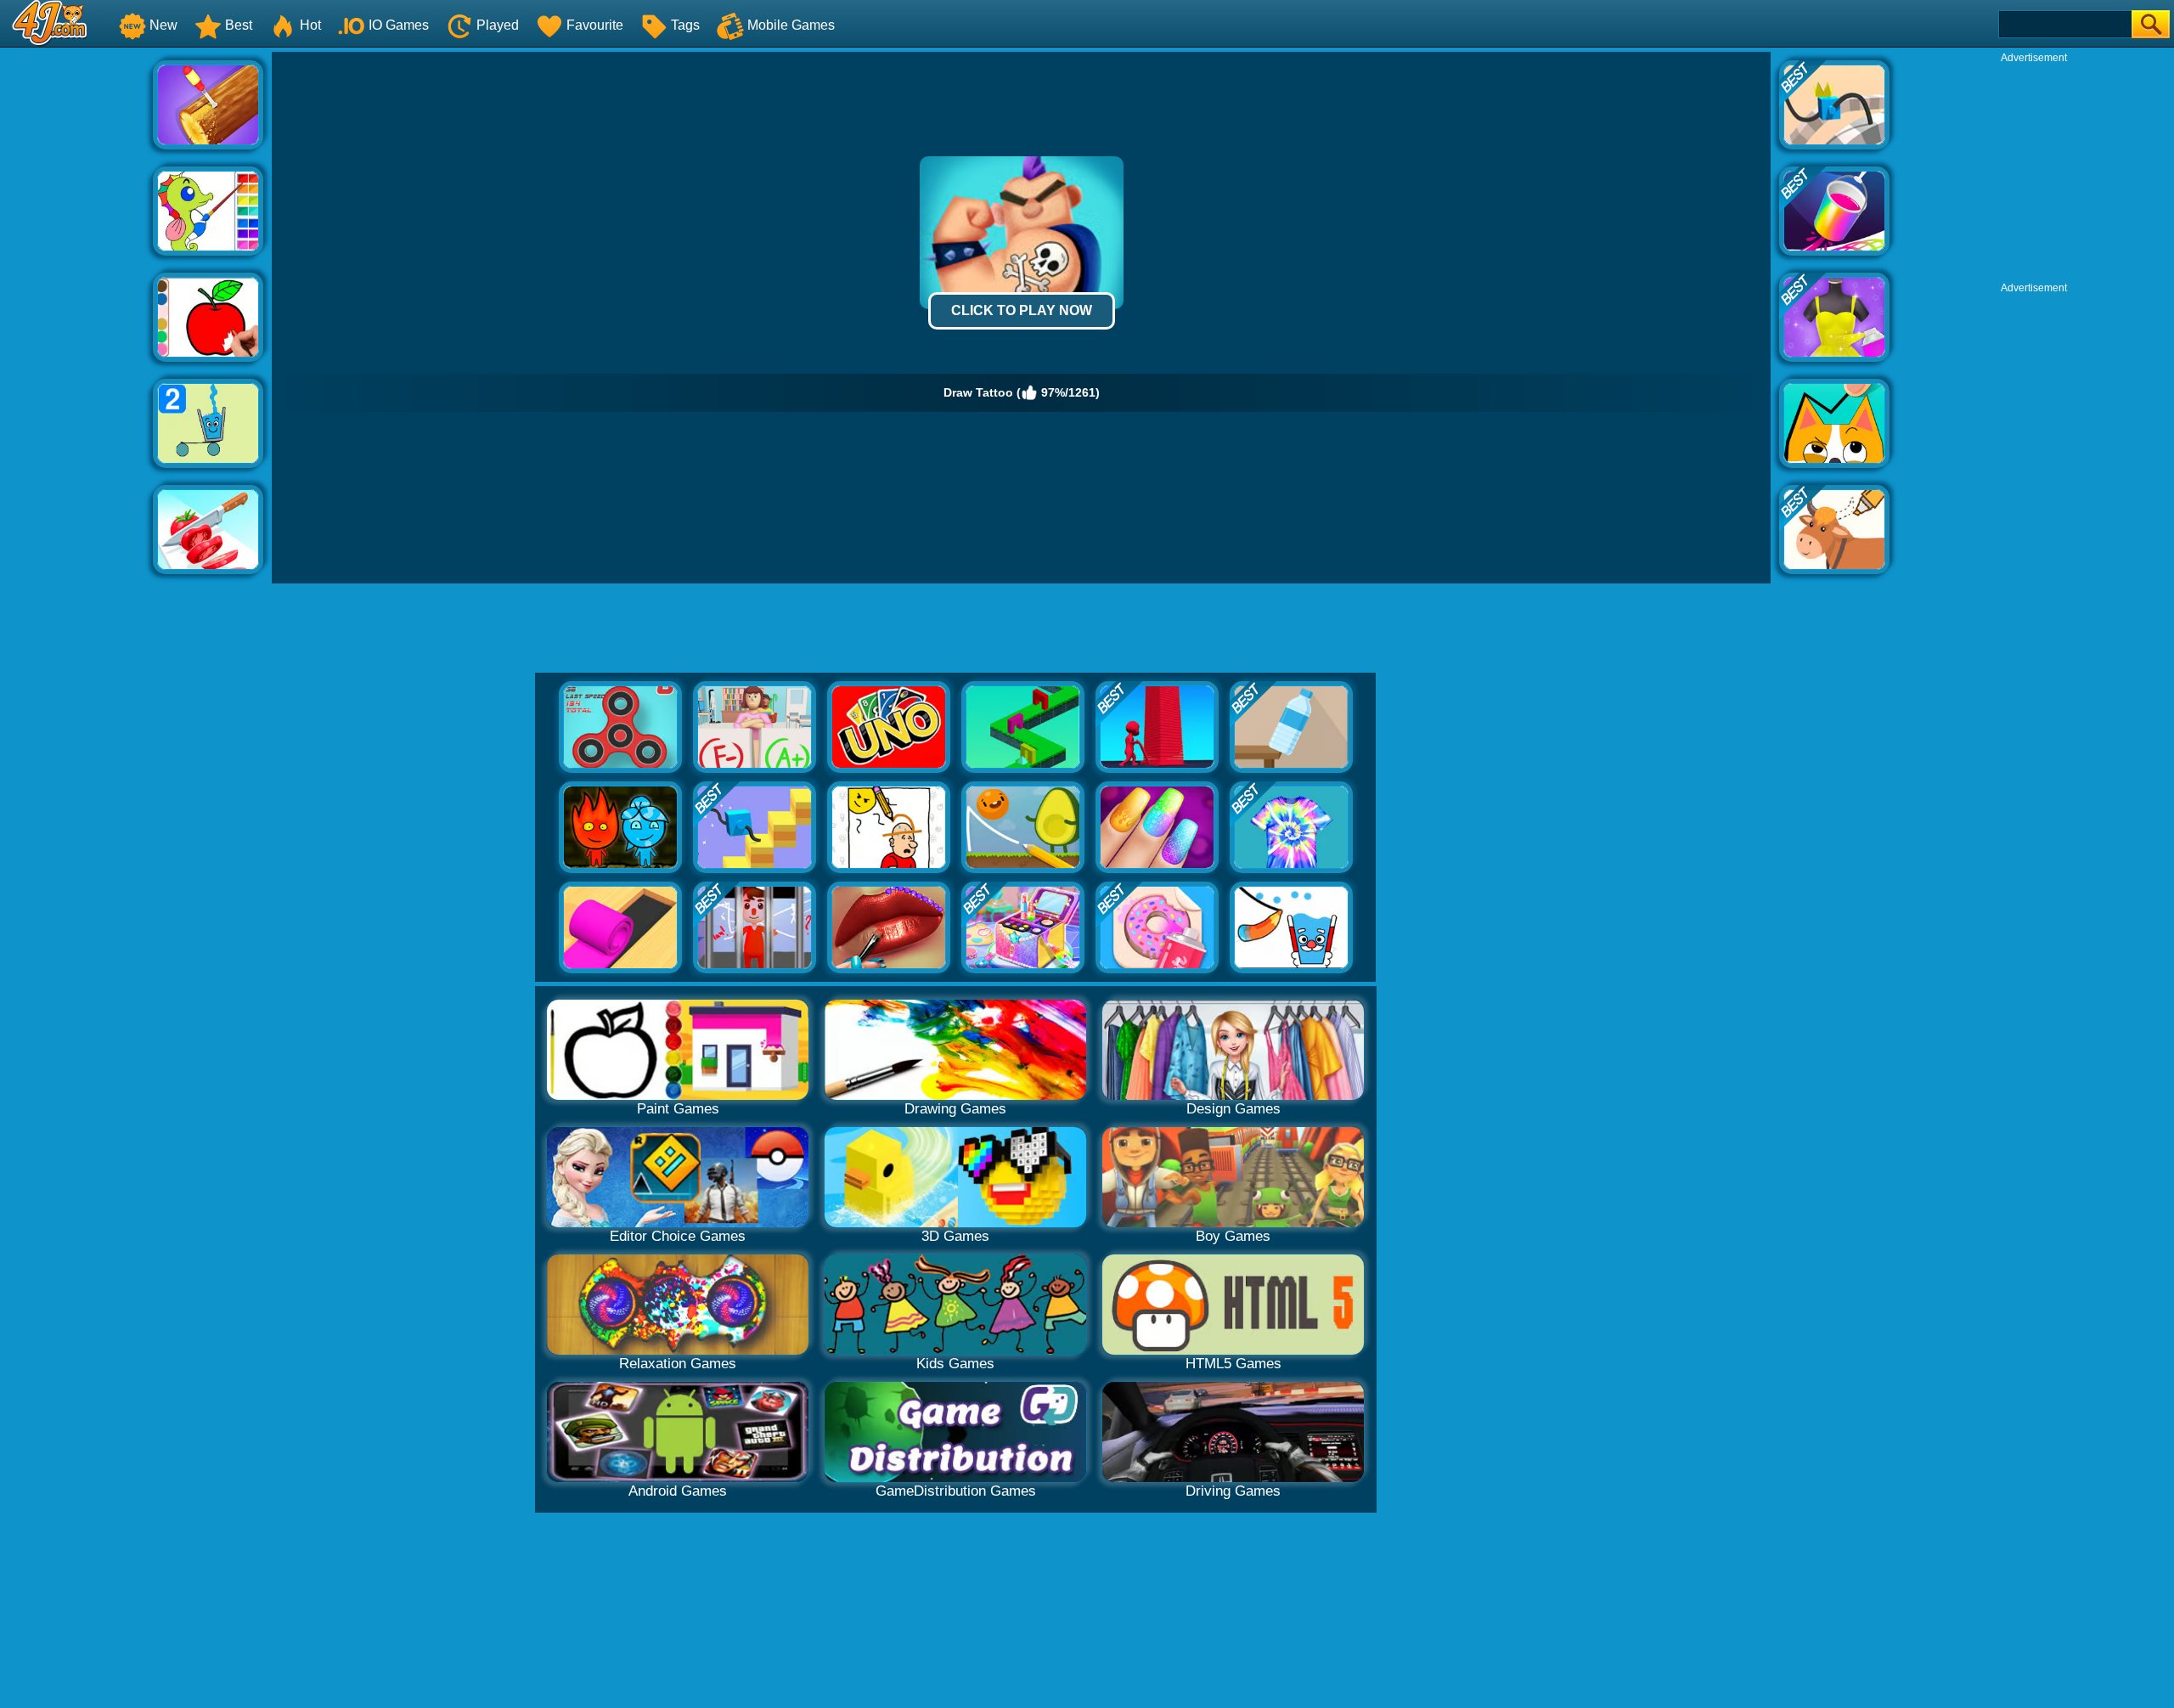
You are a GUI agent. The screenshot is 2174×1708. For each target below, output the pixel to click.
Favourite (595, 25)
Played (498, 25)
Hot (310, 25)
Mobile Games (791, 25)
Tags (685, 25)
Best (239, 25)
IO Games (399, 25)
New (163, 25)
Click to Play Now (1022, 310)
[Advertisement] (76, 307)
